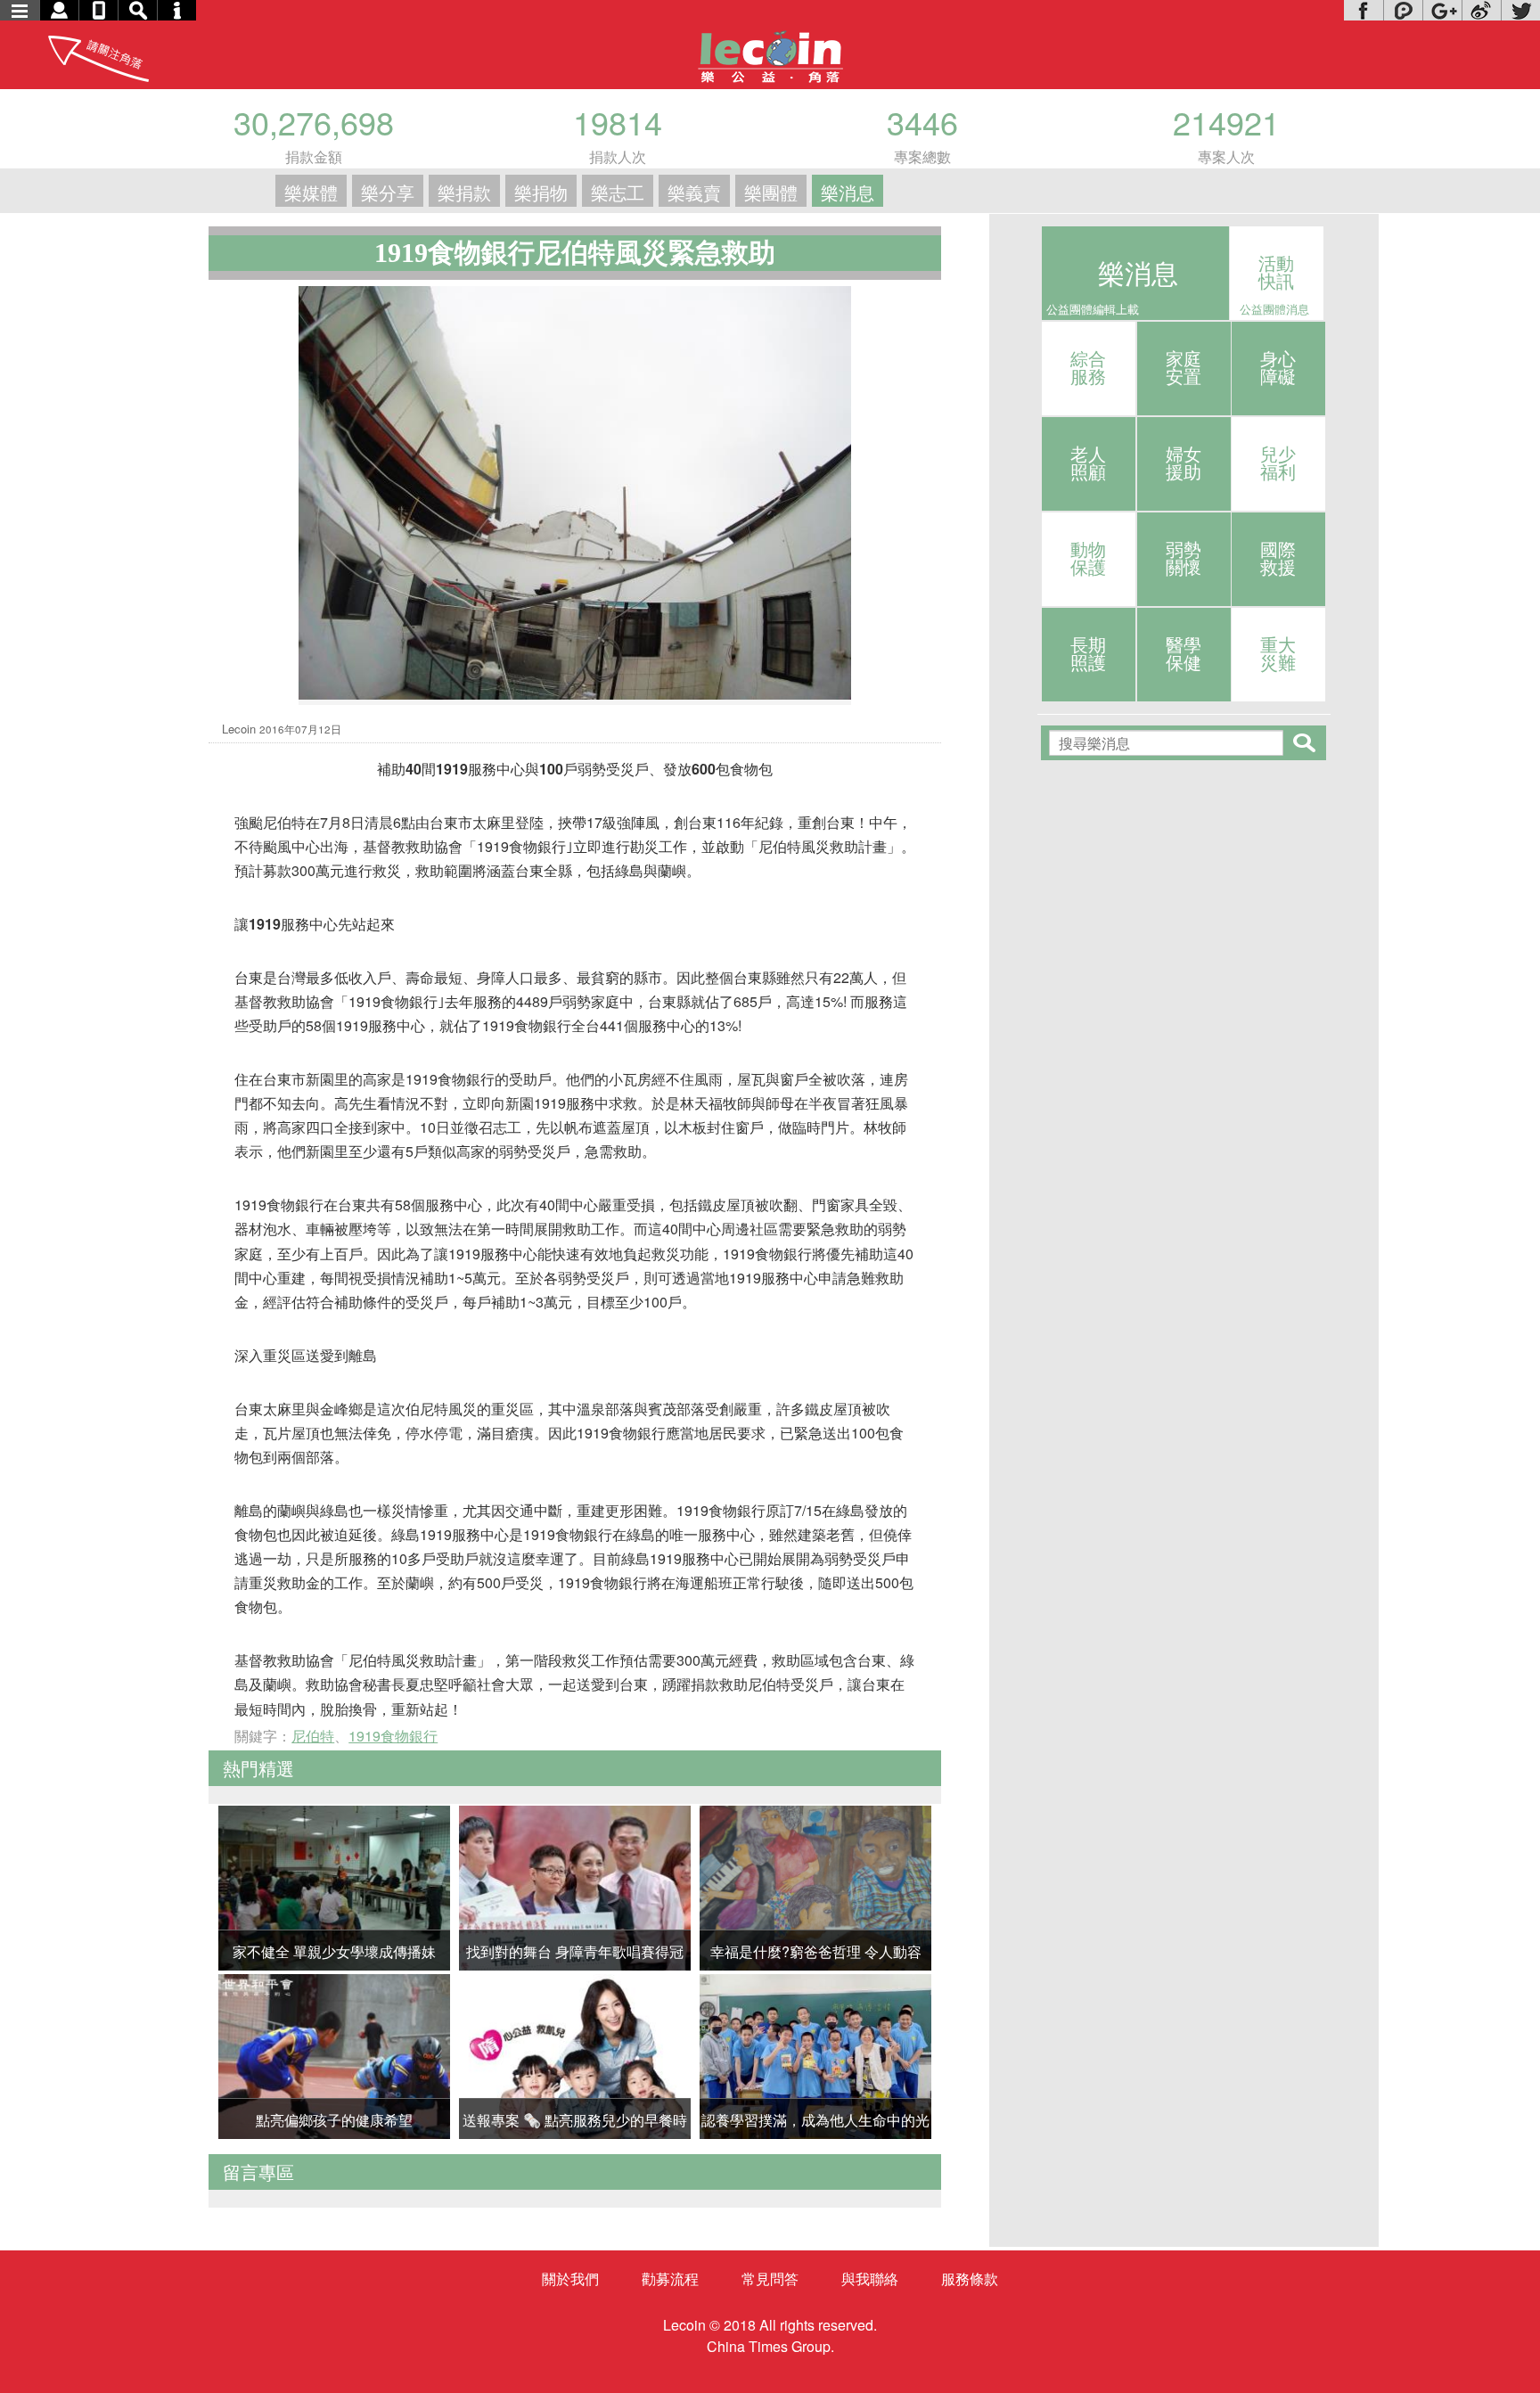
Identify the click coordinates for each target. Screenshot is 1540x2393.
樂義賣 (694, 192)
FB (1364, 10)
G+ (1442, 10)
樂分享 (388, 192)
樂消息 (848, 192)
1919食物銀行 (393, 1736)
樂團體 (771, 192)
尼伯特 (313, 1736)
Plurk (1403, 10)
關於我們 (570, 2278)
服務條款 (970, 2278)
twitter (1520, 10)
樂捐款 (464, 192)
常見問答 (770, 2278)
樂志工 (618, 192)
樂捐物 (541, 192)
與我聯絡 (870, 2278)
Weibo (1481, 10)
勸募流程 (670, 2278)
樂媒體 (311, 192)
